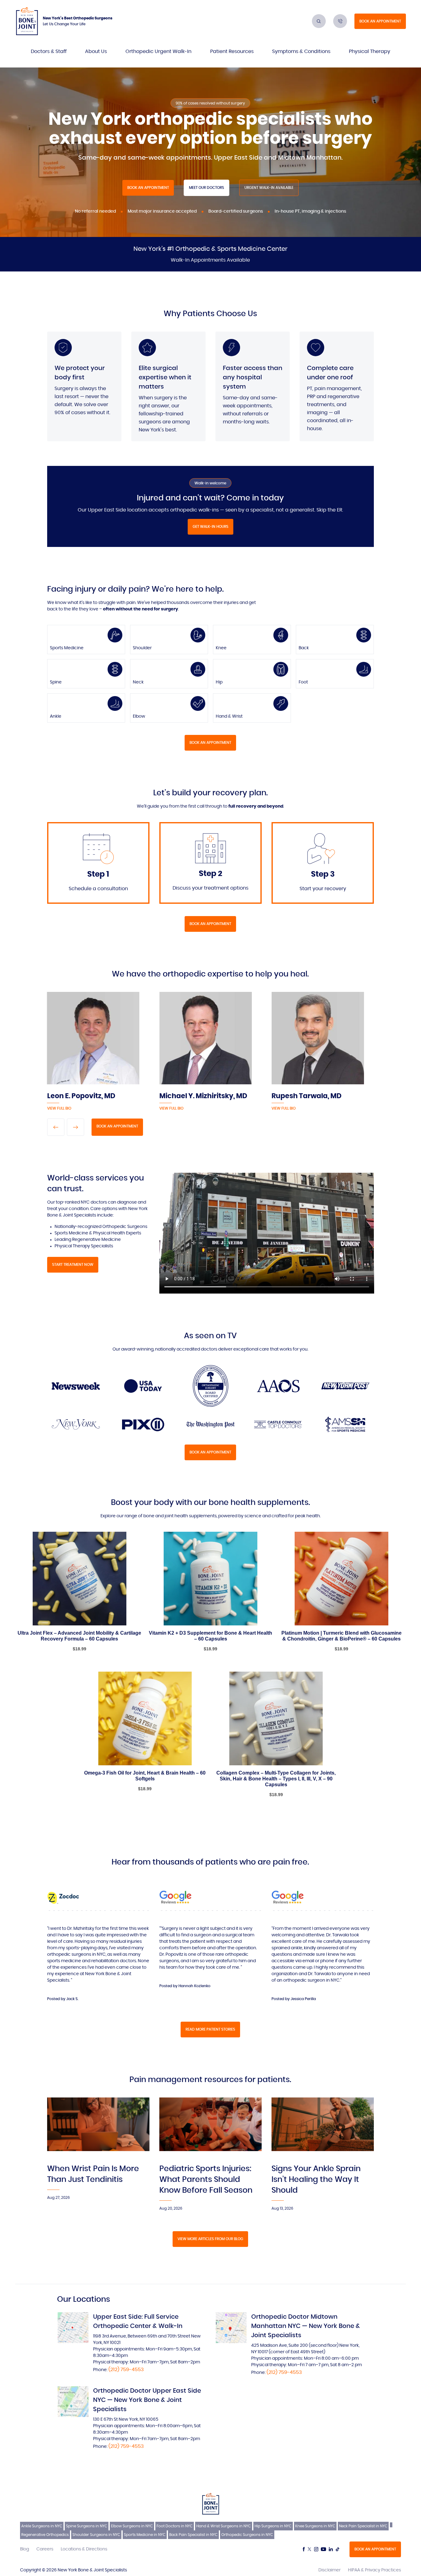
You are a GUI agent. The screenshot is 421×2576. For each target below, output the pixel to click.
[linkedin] (331, 2549)
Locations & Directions (84, 2549)
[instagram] (316, 2549)
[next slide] (76, 1127)
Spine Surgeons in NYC (87, 2526)
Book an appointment (380, 21)
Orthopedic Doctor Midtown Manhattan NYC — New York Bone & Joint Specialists (306, 2326)
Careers (45, 2549)
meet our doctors (206, 188)
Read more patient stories (210, 2029)
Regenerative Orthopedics (45, 2535)
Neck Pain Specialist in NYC (363, 2526)
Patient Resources (232, 51)
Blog (25, 2549)
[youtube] (323, 2549)
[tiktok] (337, 2549)
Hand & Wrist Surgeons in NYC (224, 2526)
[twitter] (309, 2549)
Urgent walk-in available (269, 188)
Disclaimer (329, 2570)
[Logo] (27, 21)
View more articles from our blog (210, 2239)
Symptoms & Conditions (301, 51)
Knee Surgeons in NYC (315, 2526)
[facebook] (304, 2549)
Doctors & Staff (49, 51)
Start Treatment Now (73, 1265)
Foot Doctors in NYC (175, 2526)
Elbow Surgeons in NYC (132, 2526)
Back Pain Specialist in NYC (193, 2535)
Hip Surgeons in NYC (273, 2526)
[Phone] (340, 21)
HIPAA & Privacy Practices (374, 2570)
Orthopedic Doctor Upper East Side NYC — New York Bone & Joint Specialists (147, 2400)
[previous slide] (56, 1127)
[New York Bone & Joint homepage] (211, 2504)
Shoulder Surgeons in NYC (96, 2535)
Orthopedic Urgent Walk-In (158, 51)
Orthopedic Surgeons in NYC (247, 2535)
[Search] (319, 21)
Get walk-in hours (211, 527)
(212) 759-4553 (126, 2370)
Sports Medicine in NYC (145, 2535)
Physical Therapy (370, 51)
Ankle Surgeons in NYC (42, 2526)
